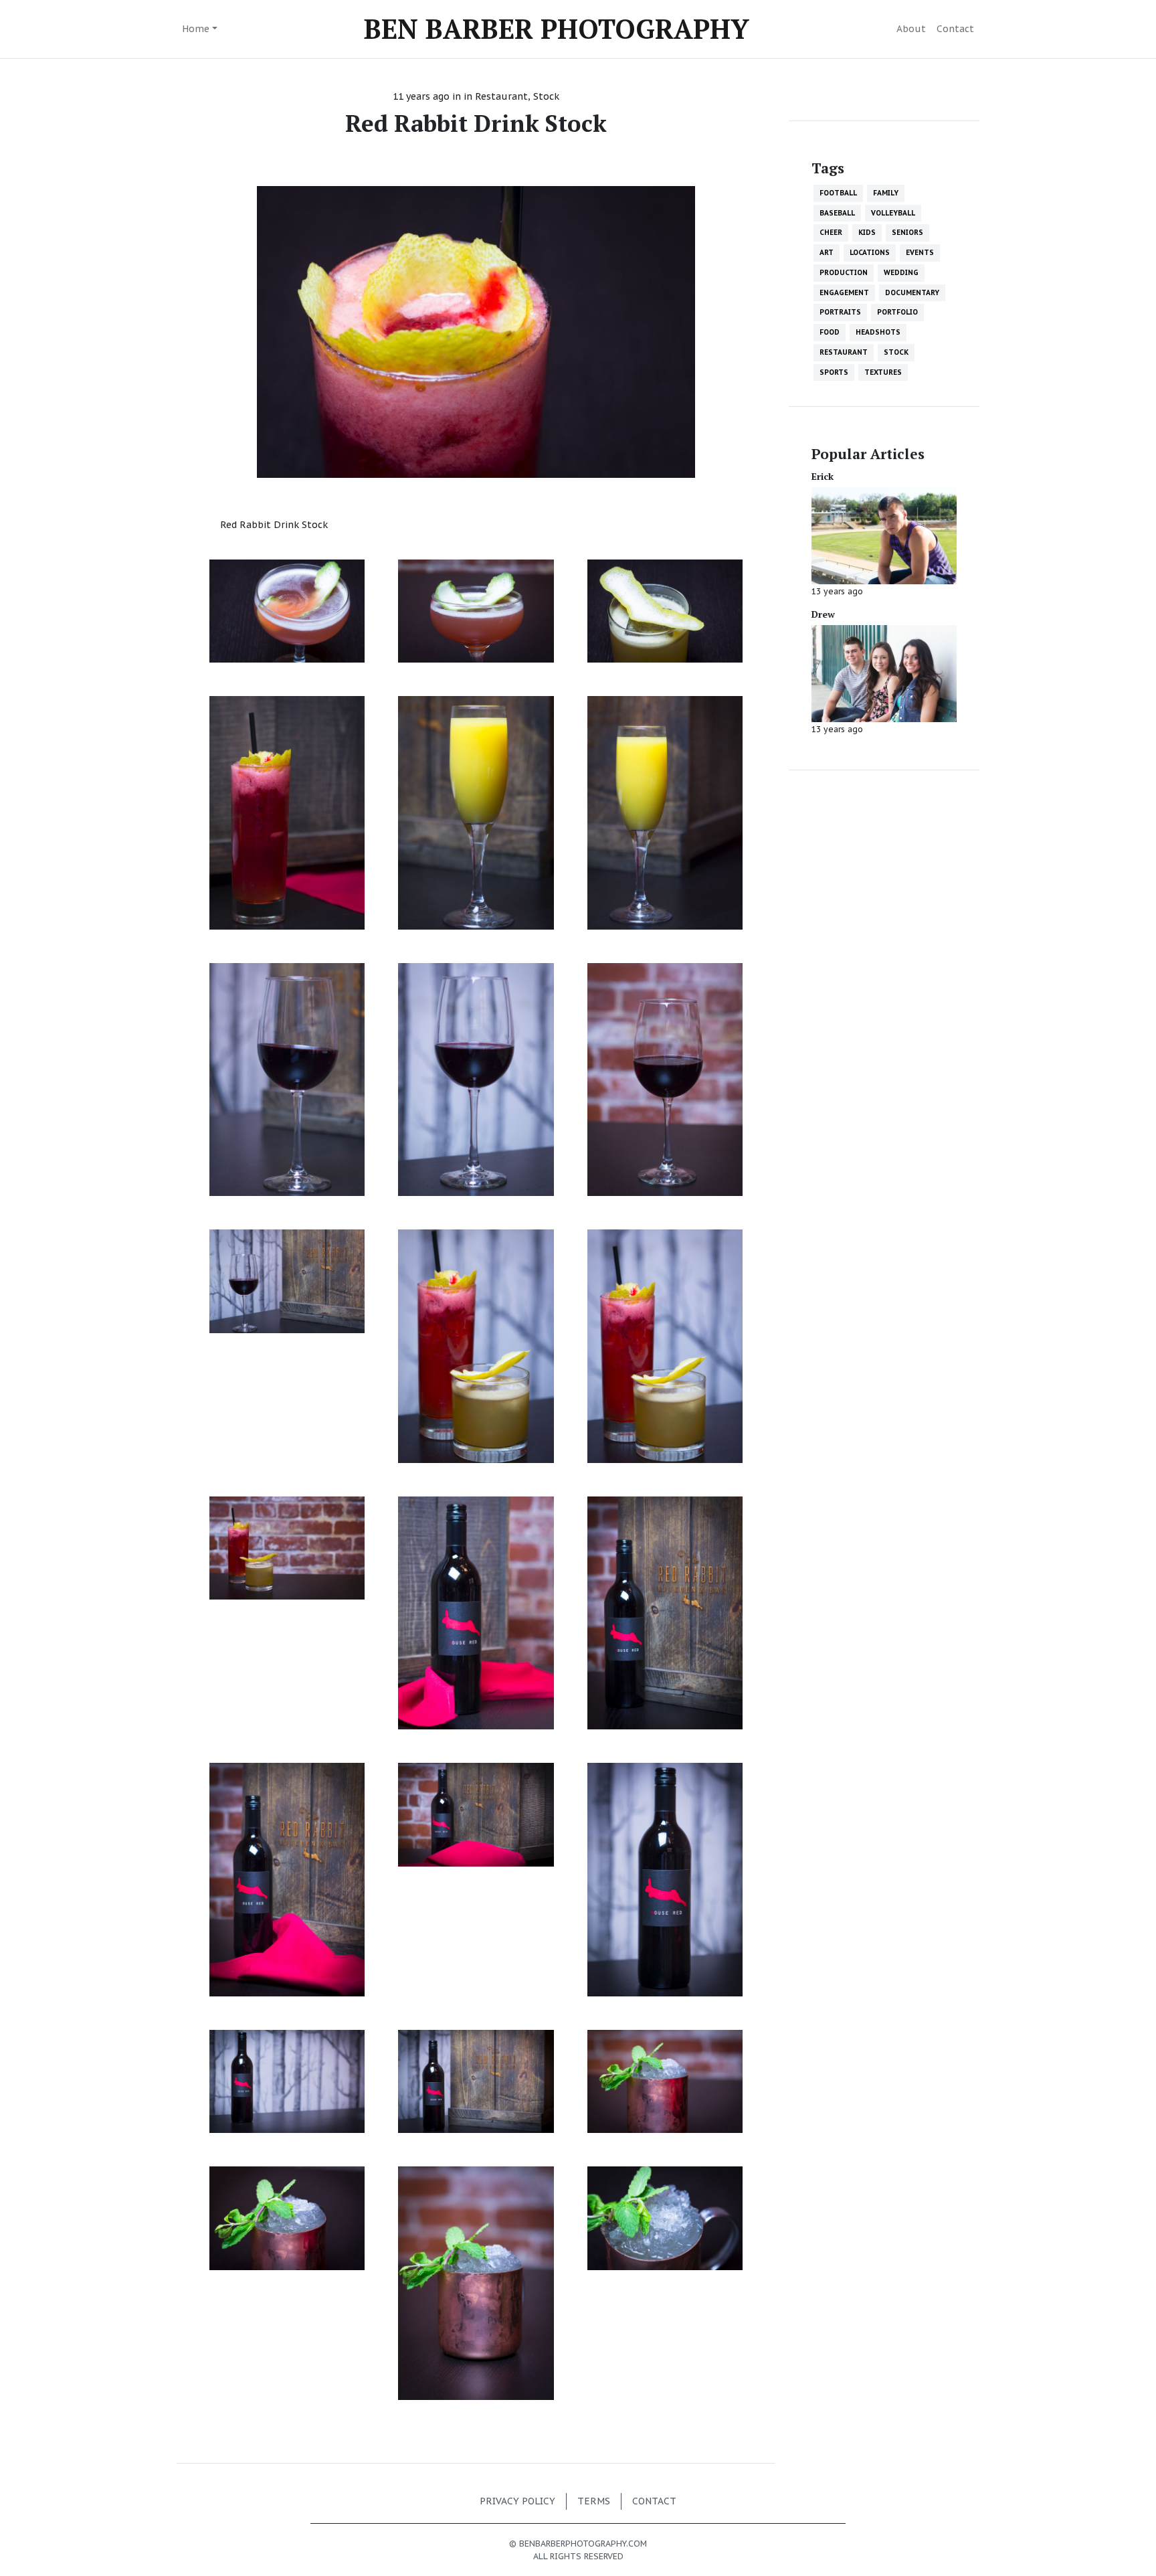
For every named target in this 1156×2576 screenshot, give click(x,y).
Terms (594, 2501)
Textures (883, 372)
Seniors (907, 232)
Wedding (901, 272)
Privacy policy (517, 2501)
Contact (955, 29)
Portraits (840, 312)
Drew (823, 614)
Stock (546, 96)
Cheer (831, 232)
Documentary (912, 292)
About (911, 29)
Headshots (878, 332)
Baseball (837, 213)
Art (827, 252)
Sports (834, 372)
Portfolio (897, 312)
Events (920, 252)
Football (838, 193)
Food (830, 332)
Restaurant (501, 96)
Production (844, 272)
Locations (870, 252)
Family (886, 193)
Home (196, 29)
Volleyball (893, 213)
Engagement (844, 292)
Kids (867, 232)
